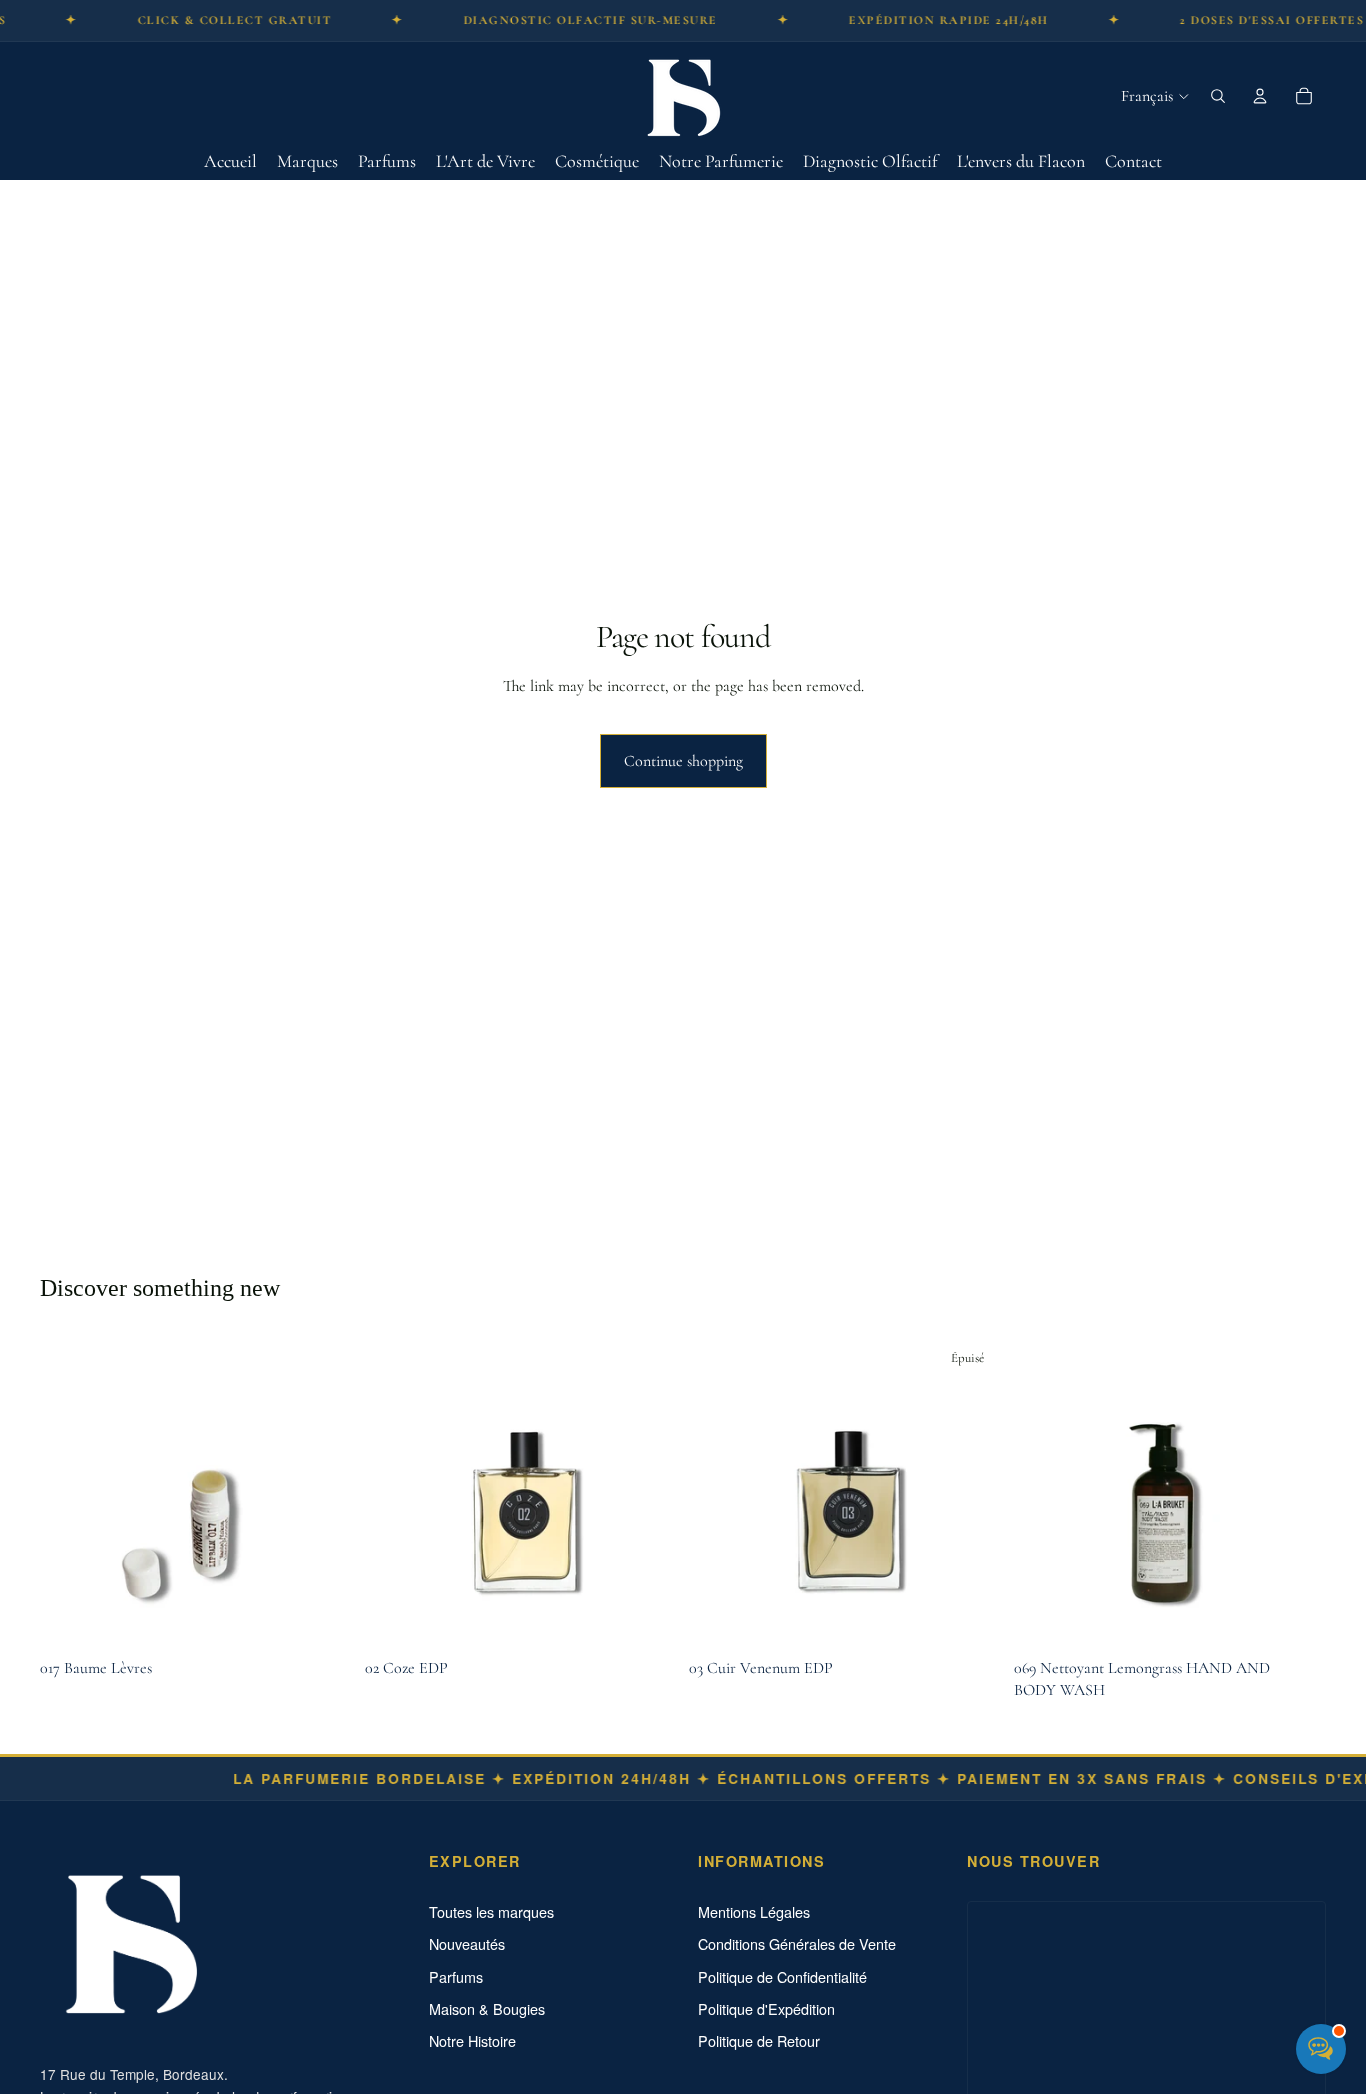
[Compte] (1260, 96)
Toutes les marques (491, 1912)
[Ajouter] (322, 1618)
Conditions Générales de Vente (797, 1944)
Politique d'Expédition (766, 2009)
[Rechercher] (1218, 96)
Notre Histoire (472, 2041)
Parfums (456, 1977)
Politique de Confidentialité (782, 1977)
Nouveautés (467, 1944)
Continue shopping (683, 761)
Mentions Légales (754, 1912)
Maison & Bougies (487, 2009)
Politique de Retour (759, 2041)
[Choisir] (646, 1618)
